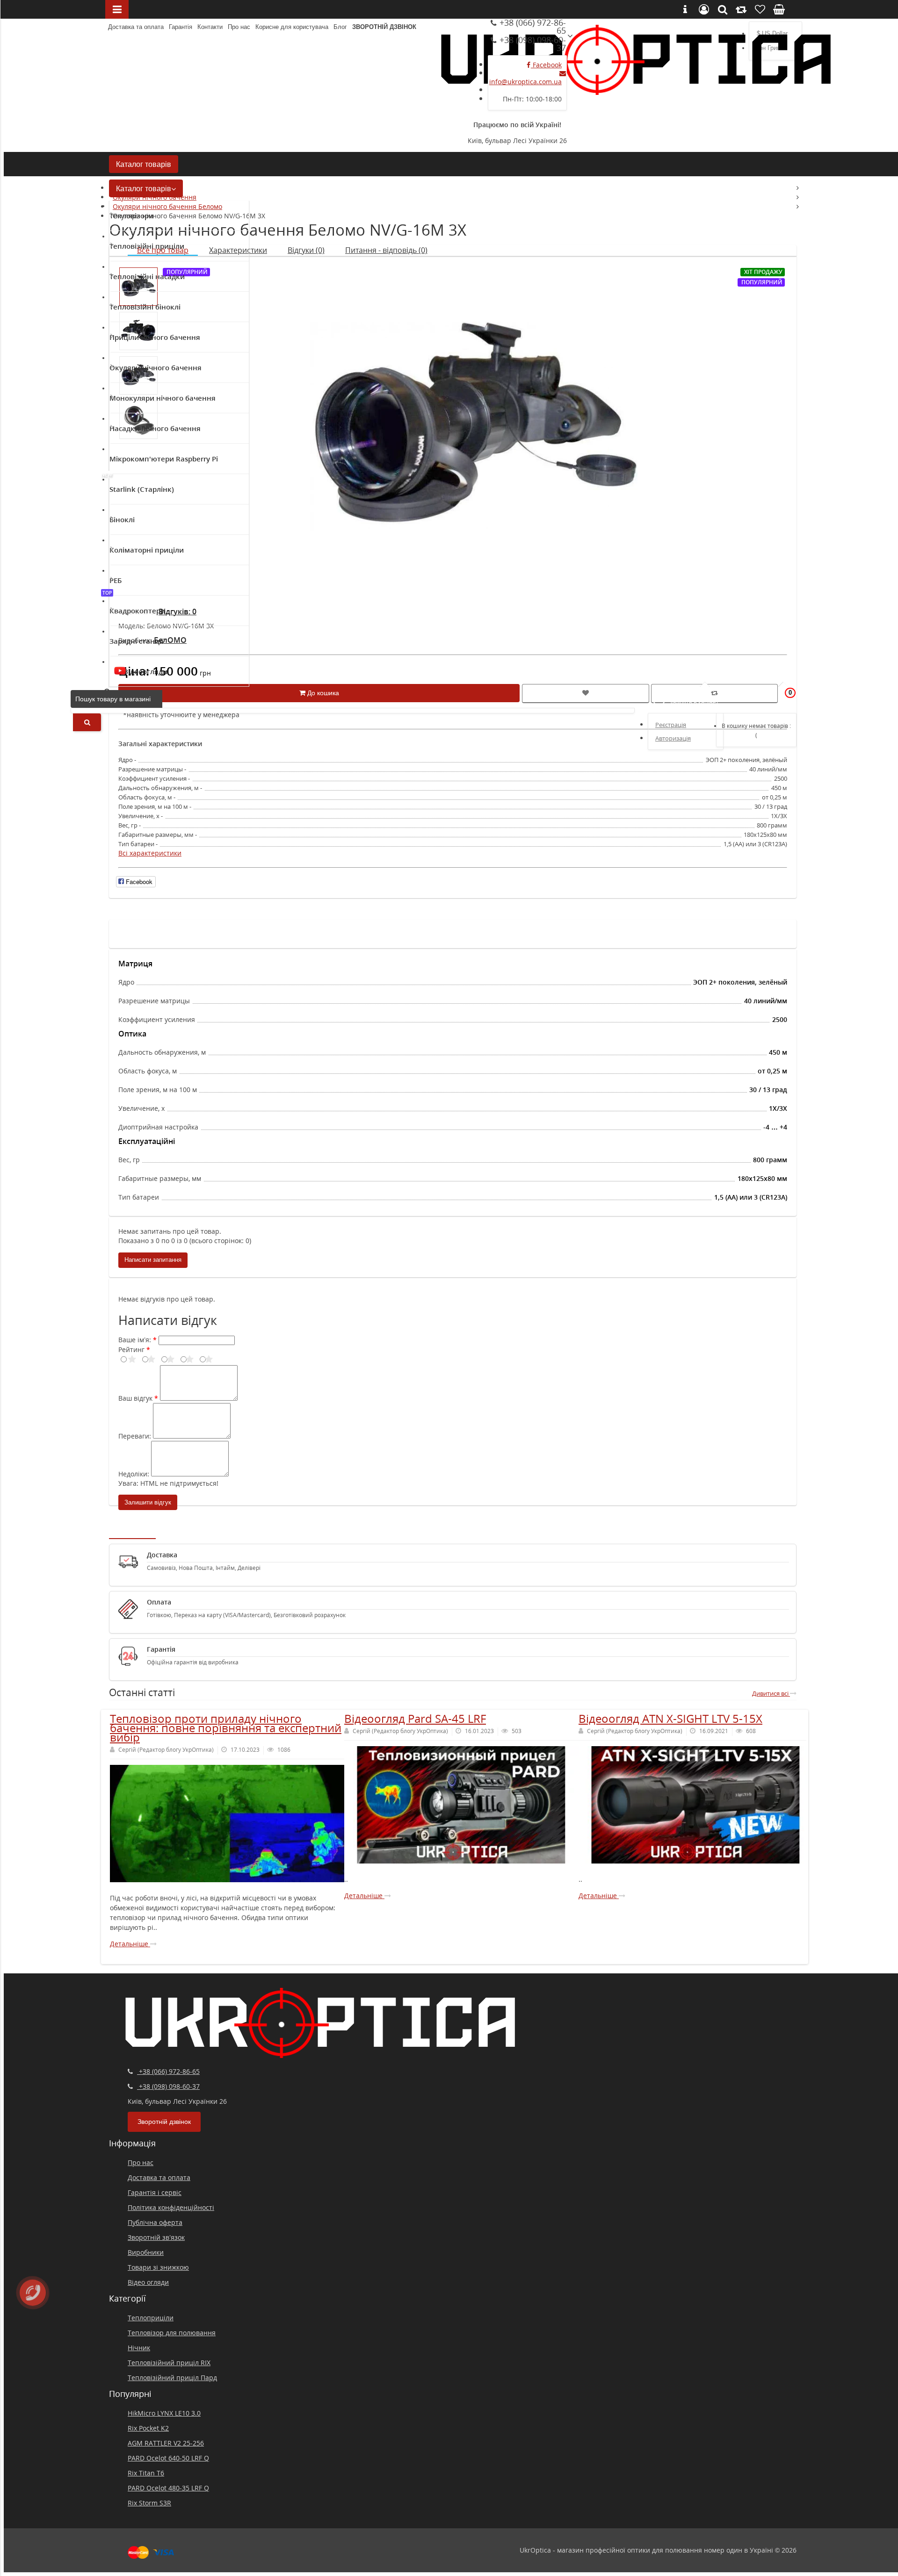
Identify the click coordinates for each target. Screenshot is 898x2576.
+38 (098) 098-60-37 (532, 44)
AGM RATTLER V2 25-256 (166, 2443)
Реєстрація (671, 725)
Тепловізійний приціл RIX (169, 2363)
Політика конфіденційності (171, 2207)
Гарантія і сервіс (155, 2192)
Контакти (210, 27)
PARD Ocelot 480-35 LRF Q (168, 2488)
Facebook (546, 65)
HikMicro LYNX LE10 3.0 (164, 2413)
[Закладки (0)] (760, 698)
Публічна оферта (155, 2222)
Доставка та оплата (136, 27)
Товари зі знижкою (158, 2267)
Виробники (146, 2252)
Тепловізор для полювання (172, 2333)
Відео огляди (148, 2282)
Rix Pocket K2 (148, 2428)
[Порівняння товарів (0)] (736, 698)
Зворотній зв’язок (156, 2237)
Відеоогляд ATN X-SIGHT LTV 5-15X (670, 1718)
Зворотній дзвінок (384, 27)
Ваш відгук (135, 1398)
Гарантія (181, 27)
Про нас (239, 27)
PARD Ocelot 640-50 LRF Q (168, 2458)
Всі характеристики (150, 853)
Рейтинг (131, 1349)
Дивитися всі (771, 1693)
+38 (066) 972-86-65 (532, 26)
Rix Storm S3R (149, 2503)
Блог (340, 27)
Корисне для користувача (292, 27)
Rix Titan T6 (146, 2473)
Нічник (139, 2348)
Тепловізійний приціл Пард (172, 2378)
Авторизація (673, 738)
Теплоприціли (151, 2318)
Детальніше (130, 1944)
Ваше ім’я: (135, 1340)
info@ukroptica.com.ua (525, 82)
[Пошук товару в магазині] (87, 722)
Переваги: (135, 1436)
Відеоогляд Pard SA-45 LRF (415, 1718)
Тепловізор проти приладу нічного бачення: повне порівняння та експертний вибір (226, 1728)
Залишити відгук (148, 1502)
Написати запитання (153, 1260)
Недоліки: (134, 1474)
